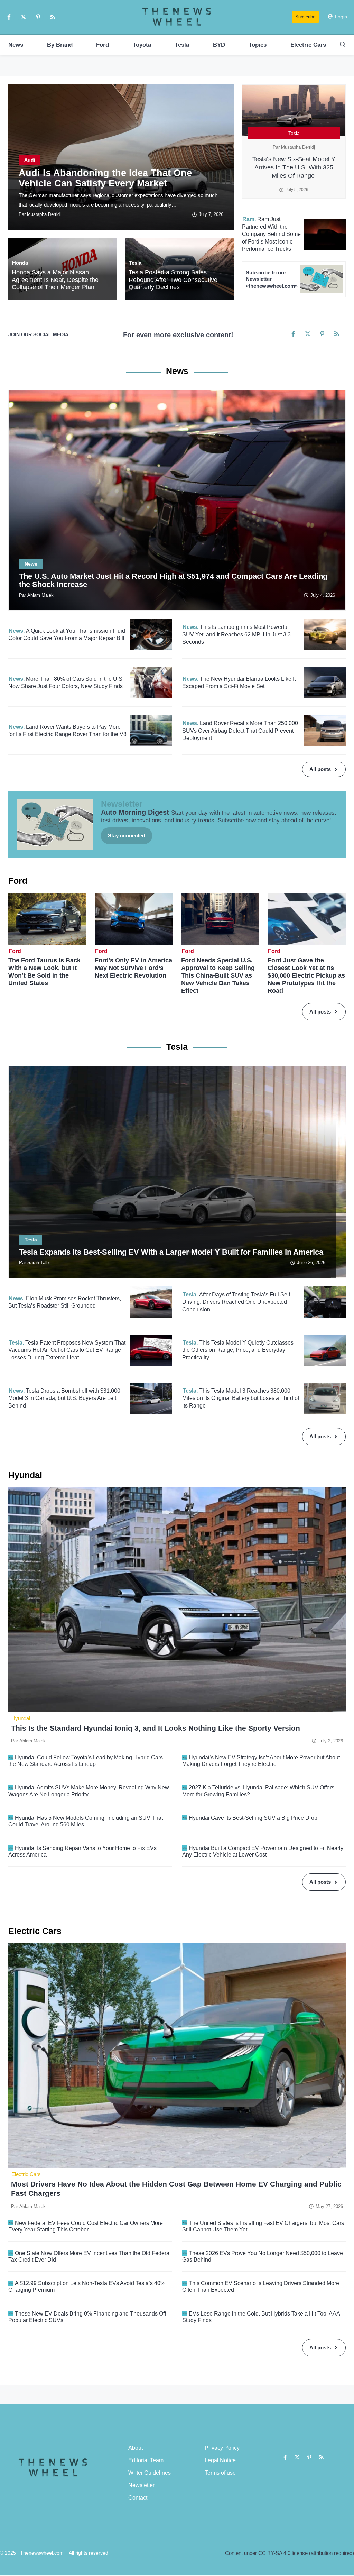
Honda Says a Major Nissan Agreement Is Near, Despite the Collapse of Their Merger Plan (55, 280)
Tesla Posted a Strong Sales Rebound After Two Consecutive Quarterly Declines (173, 280)
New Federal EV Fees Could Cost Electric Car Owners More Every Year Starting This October (86, 2226)
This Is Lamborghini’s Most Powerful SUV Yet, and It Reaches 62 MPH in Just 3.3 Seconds (236, 634)
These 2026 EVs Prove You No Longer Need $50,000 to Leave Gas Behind (263, 2256)
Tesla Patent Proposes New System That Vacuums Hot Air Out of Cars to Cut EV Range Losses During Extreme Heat (67, 1350)
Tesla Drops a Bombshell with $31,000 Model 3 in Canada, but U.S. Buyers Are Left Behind (64, 1398)
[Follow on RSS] (53, 17)
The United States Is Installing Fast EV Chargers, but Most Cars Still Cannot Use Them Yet (263, 2226)
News (16, 45)
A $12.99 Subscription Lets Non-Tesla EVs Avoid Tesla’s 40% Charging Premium (87, 2286)
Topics (258, 45)
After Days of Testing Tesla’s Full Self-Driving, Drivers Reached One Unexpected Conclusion (237, 1302)
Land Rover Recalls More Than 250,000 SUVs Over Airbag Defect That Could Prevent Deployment (240, 731)
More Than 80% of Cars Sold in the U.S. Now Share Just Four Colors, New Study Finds (66, 683)
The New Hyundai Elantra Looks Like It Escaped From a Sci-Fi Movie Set (239, 683)
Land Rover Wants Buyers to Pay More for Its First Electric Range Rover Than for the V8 (67, 731)
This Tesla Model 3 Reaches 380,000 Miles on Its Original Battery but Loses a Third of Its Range (241, 1398)
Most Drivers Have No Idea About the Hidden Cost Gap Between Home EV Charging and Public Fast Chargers (176, 2189)
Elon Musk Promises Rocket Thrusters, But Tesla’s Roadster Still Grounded (65, 1302)
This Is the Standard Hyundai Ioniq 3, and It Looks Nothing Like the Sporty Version (157, 1728)
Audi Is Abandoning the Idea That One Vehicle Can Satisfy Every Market (105, 178)
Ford (103, 45)
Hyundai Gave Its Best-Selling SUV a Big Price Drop (253, 1818)
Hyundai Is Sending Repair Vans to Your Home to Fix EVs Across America (82, 1851)
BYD (219, 45)
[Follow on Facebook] (9, 17)
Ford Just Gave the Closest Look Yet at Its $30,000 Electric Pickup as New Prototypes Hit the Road (306, 975)
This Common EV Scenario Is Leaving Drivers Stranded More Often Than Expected (261, 2286)
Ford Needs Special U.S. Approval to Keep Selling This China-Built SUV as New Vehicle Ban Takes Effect (218, 975)
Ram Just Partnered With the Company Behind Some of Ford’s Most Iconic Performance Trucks (271, 234)
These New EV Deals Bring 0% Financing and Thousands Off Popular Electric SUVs (87, 2317)
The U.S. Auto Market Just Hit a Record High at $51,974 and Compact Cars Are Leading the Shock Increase (173, 580)
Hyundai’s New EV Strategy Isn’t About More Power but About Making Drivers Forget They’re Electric (261, 1761)
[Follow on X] (24, 17)
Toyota (142, 45)
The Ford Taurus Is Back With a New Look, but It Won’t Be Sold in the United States (44, 972)
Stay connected (127, 836)
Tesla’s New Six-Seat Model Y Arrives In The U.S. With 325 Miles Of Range (294, 167)
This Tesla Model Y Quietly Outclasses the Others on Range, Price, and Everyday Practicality (238, 1350)
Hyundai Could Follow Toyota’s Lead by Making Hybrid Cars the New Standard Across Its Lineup (86, 1761)
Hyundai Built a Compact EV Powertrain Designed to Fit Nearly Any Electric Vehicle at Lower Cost (263, 1851)
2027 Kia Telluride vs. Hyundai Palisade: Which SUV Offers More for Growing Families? (258, 1791)
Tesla (182, 45)
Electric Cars (308, 45)
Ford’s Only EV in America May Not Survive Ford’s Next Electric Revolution (133, 968)
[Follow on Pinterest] (38, 17)
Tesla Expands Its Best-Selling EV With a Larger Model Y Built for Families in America (172, 1252)
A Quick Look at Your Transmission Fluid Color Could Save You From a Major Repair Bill (67, 635)
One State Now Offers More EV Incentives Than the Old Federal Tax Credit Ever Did (90, 2256)
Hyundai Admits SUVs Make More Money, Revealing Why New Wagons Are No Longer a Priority (89, 1791)
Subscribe (305, 17)
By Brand (60, 45)
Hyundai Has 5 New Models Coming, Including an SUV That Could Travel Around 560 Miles (86, 1821)
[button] (343, 45)
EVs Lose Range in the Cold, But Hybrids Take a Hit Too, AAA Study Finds (261, 2317)
